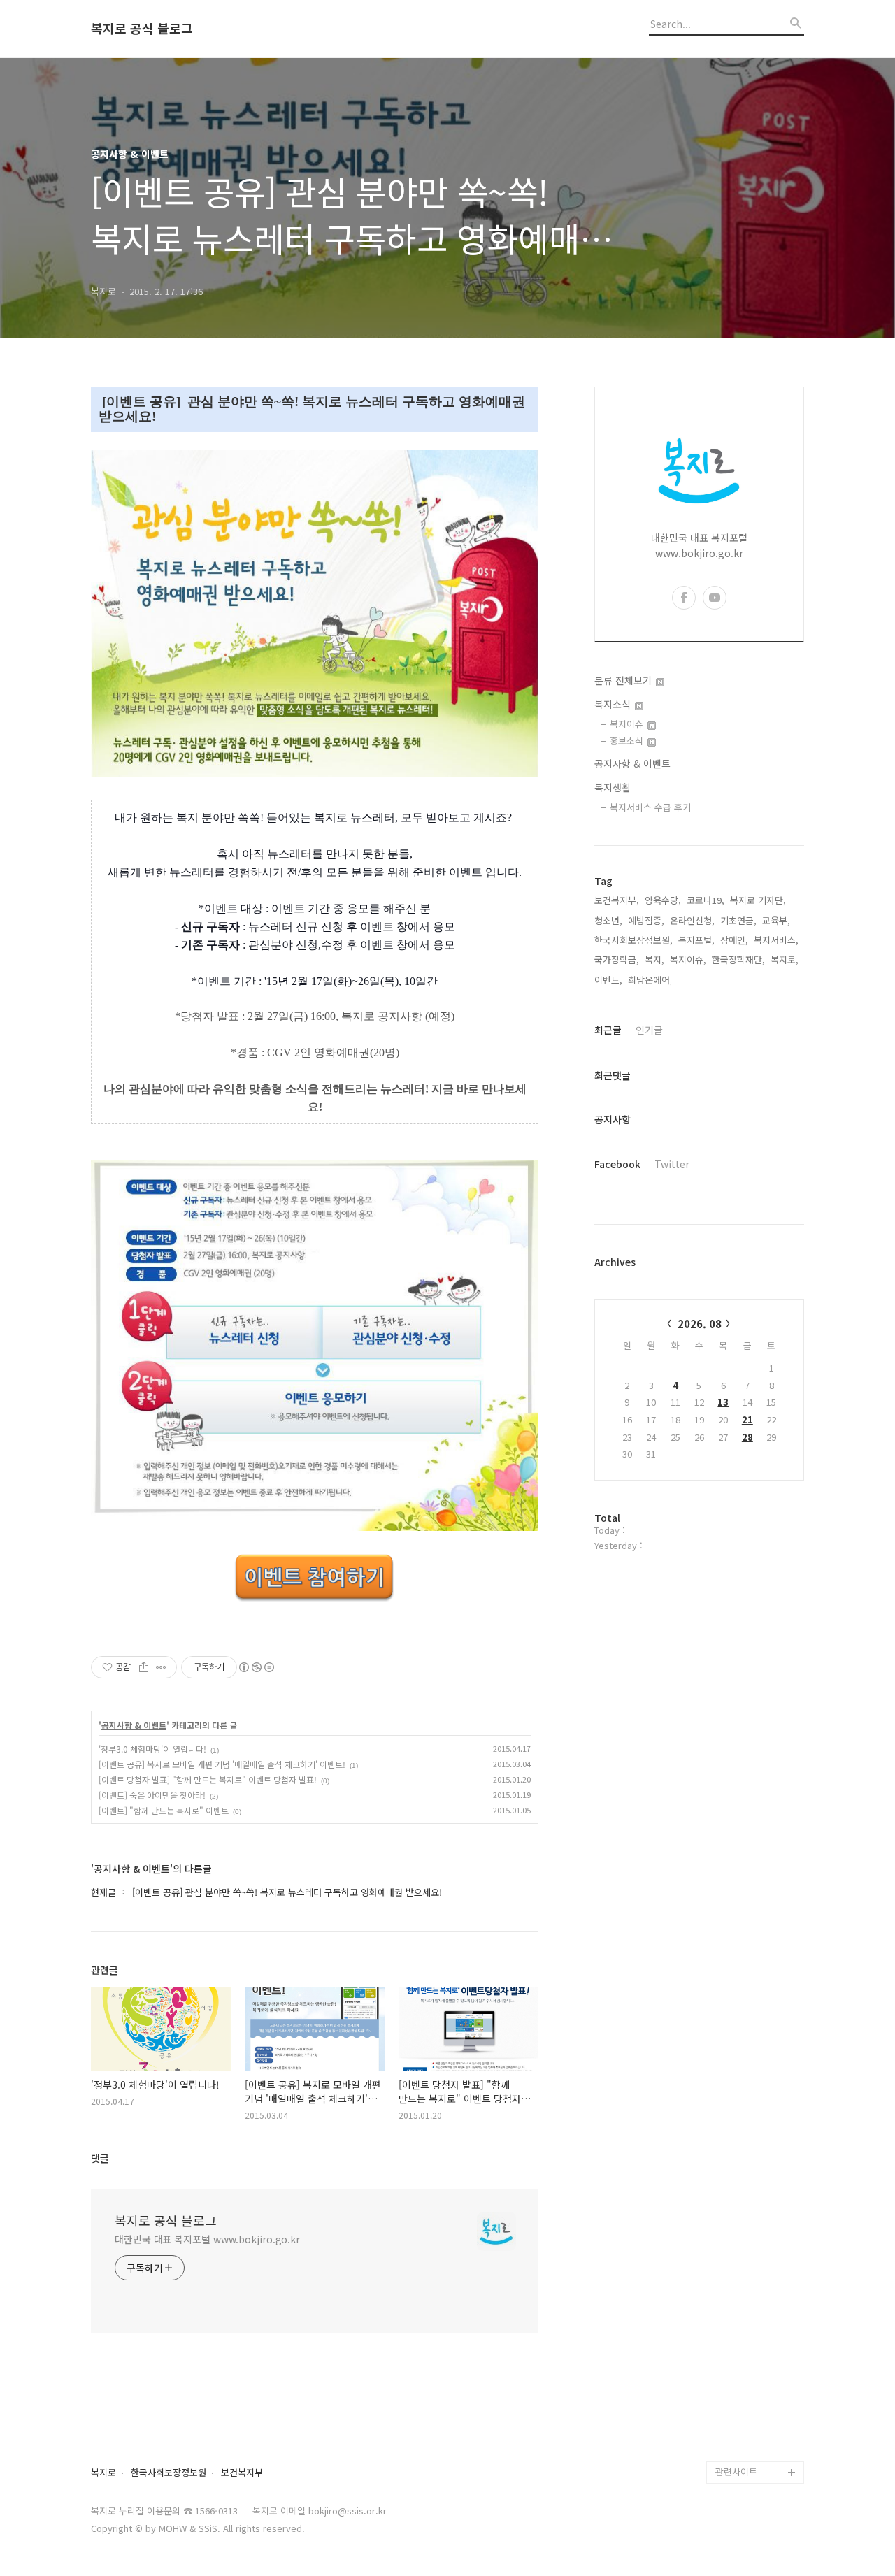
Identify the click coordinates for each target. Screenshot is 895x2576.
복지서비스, (776, 940)
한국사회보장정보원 (169, 2473)
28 (747, 1437)
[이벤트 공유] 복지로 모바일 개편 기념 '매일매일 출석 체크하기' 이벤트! (222, 1764)
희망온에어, (650, 980)
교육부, (776, 920)
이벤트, (608, 980)
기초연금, (738, 920)
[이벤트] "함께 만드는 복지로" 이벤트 (164, 1810)
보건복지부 (242, 2473)
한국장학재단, (738, 959)
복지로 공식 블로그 (142, 29)
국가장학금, (617, 959)
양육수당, (663, 900)
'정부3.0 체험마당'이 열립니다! (152, 1749)
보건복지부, (617, 900)
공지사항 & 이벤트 (134, 1725)
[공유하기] (144, 1667)
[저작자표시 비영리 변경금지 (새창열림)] (256, 1667)
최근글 (608, 1030)
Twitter (672, 1164)
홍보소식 (628, 741)
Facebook (617, 1164)
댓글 (100, 2158)
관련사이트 (736, 2471)
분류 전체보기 (624, 680)
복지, (654, 959)
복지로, (785, 959)
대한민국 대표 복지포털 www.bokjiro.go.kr (207, 2239)
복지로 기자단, (758, 900)
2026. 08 (700, 1324)
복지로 (103, 2473)
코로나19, (706, 900)
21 (747, 1419)
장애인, (734, 940)
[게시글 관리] (161, 1667)
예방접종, (646, 920)
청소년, (608, 920)
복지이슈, (688, 959)
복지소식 (614, 704)
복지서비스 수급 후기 (650, 807)
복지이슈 (628, 724)
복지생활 (613, 787)
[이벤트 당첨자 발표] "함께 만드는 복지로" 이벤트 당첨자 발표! (208, 1779)
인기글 (649, 1030)
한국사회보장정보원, (633, 940)
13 (723, 1402)
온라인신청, (692, 920)
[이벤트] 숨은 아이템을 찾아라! (152, 1795)
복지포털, (696, 940)
